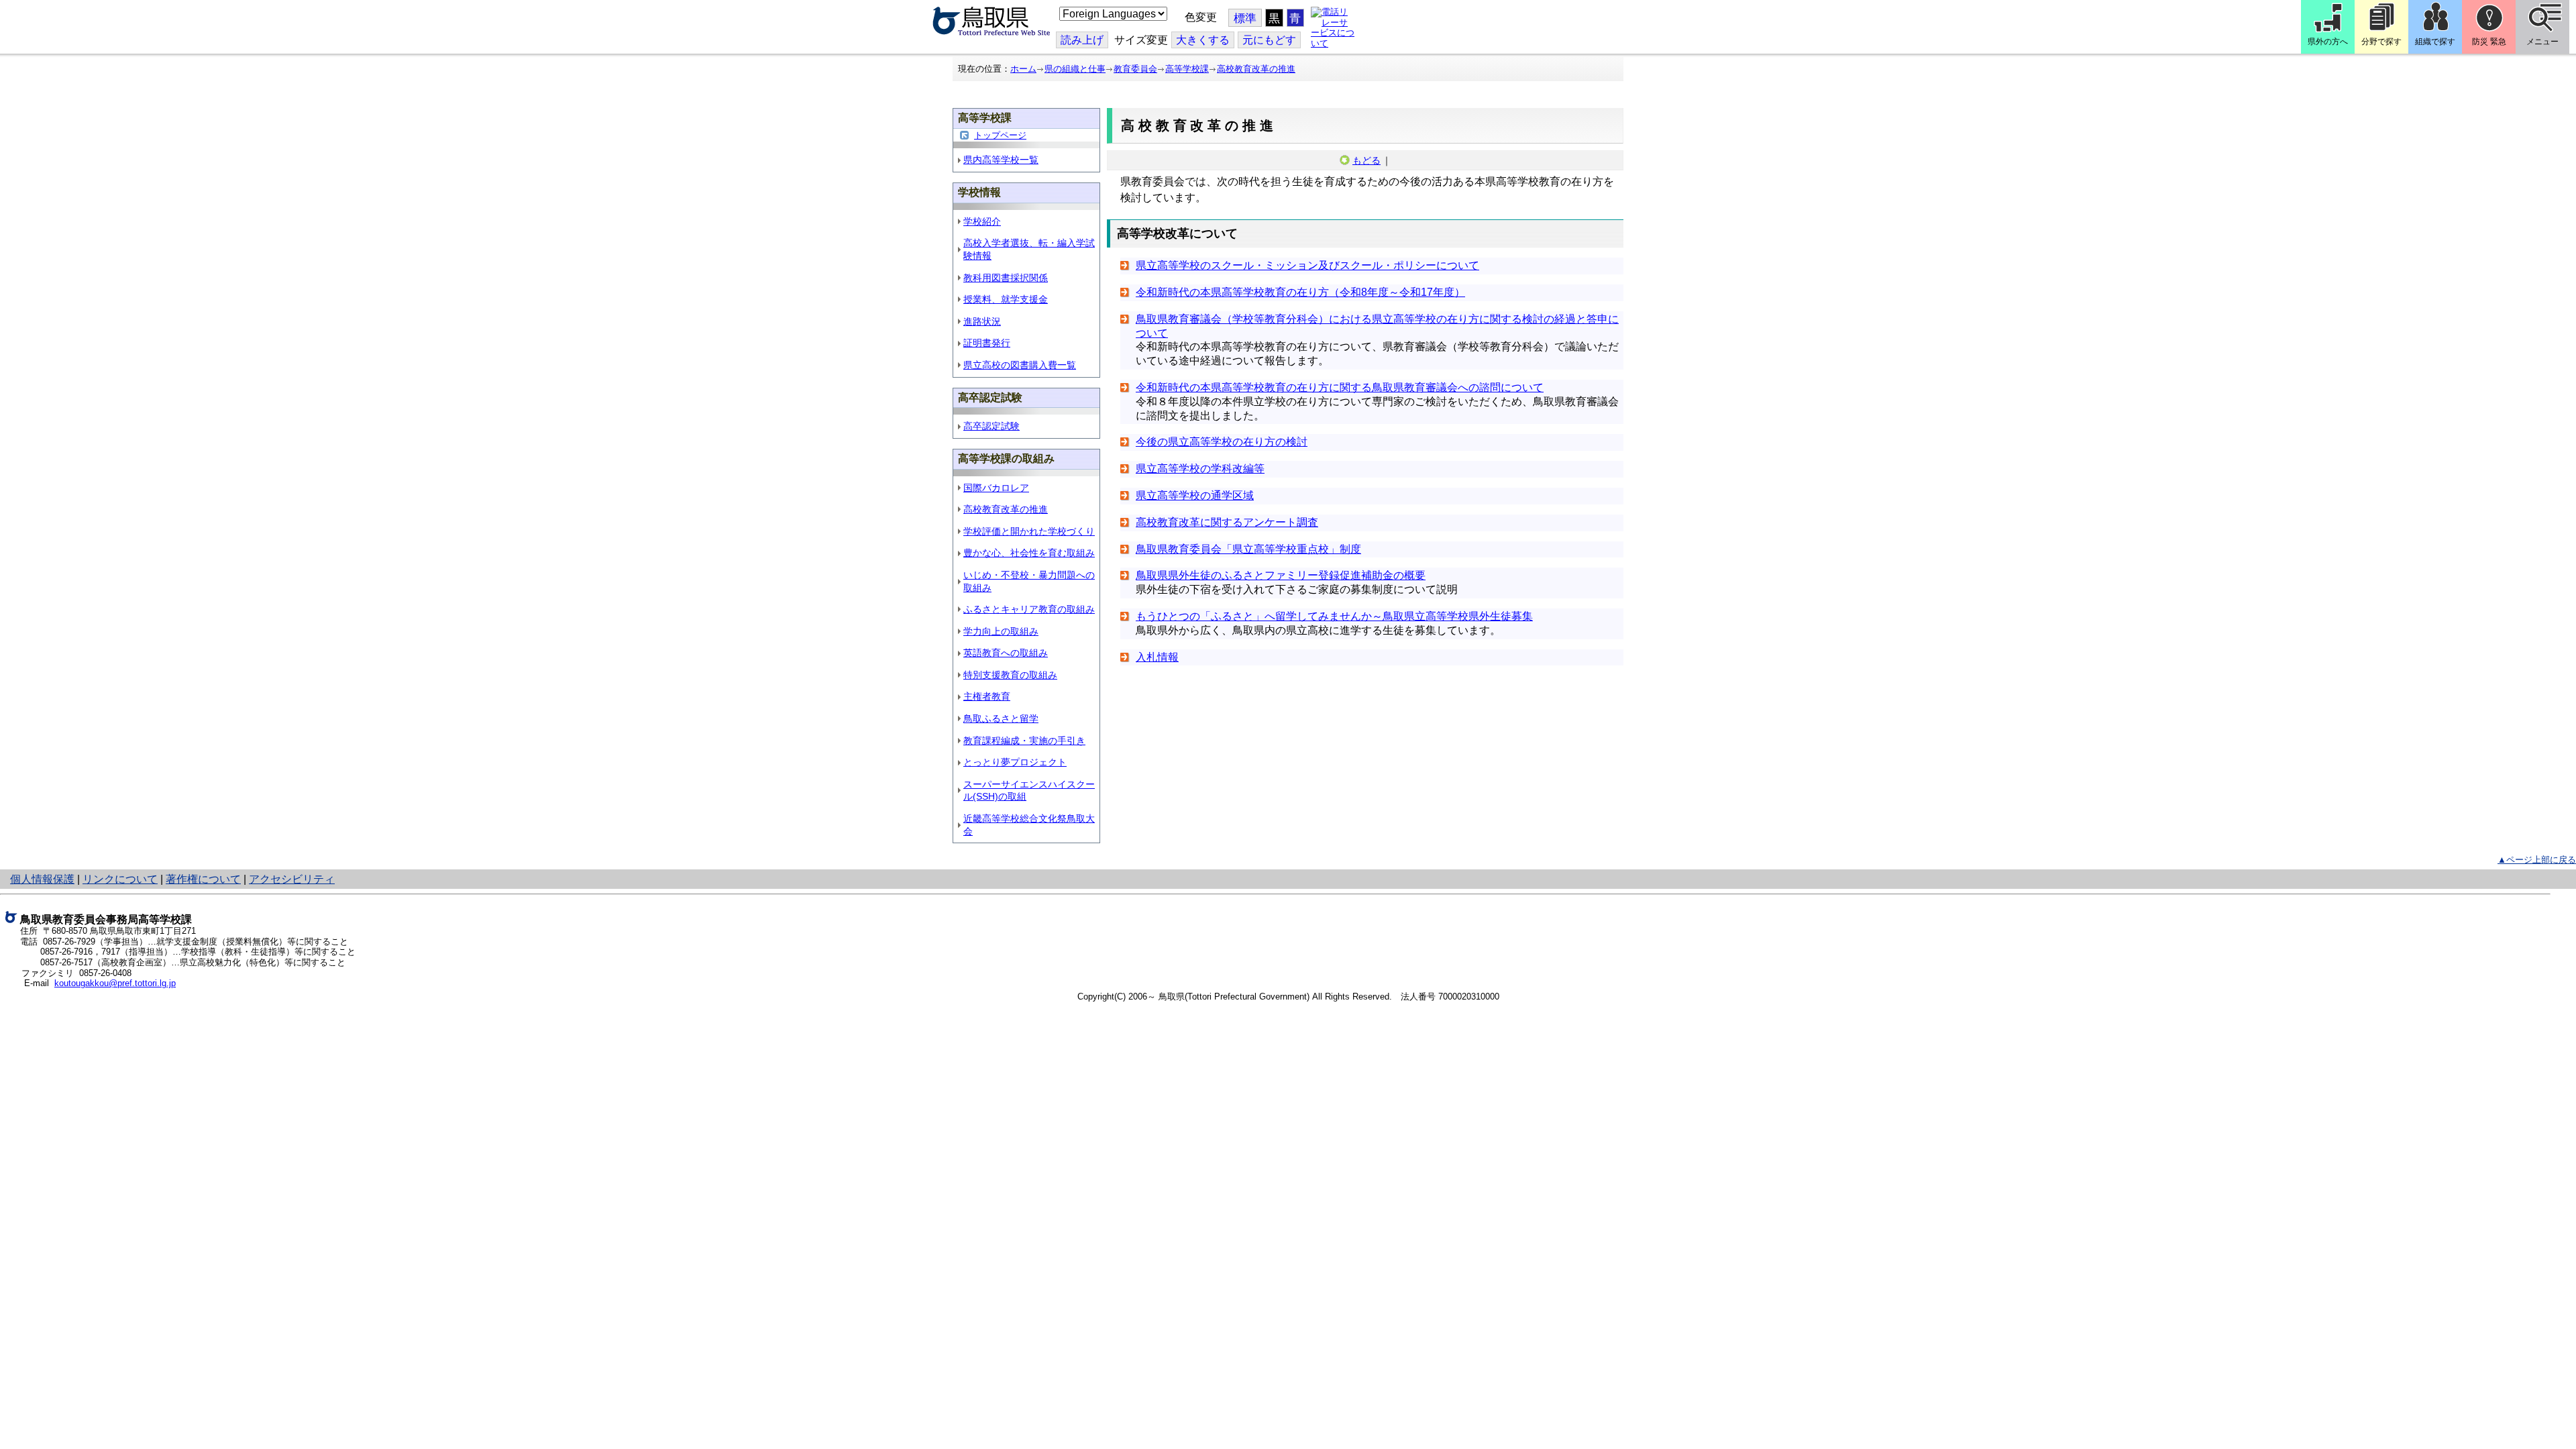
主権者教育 (987, 696)
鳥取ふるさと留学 (1001, 718)
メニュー (2542, 42)
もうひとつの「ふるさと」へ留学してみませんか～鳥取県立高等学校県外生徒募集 (1334, 616)
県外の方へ (2328, 42)
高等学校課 (1187, 69)
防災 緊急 (2489, 42)
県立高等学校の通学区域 (1195, 495)
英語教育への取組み (1006, 653)
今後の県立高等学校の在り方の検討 (1222, 442)
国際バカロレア (996, 488)
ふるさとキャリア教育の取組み (1029, 609)
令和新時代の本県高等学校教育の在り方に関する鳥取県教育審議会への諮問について (1340, 387)
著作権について (203, 879)
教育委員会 (1135, 69)
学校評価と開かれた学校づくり (1029, 531)
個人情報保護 (42, 879)
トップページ (1000, 135)
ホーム (1023, 69)
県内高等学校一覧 (1001, 160)
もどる (1366, 160)
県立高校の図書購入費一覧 (1020, 365)
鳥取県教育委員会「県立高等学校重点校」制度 (1248, 549)
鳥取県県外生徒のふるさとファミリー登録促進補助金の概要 (1281, 575)
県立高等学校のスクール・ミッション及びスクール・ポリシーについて (1307, 265)
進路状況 (982, 321)
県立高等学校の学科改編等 (1200, 469)
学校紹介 (982, 221)
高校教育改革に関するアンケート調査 (1227, 522)
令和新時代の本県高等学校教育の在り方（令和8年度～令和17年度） (1300, 292)
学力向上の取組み (1001, 631)
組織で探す (2435, 42)
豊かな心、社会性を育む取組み (1029, 553)
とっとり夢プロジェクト (1015, 762)
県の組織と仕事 (1075, 69)
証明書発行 (987, 343)
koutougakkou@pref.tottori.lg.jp (115, 983)
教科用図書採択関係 (1006, 278)
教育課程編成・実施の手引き (1024, 741)
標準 (1245, 18)
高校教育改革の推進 (1256, 69)
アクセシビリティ (292, 879)
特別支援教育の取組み (1010, 675)
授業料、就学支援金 (1006, 299)
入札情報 (1157, 657)
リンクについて (120, 879)
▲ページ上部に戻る (2537, 860)
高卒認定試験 (991, 426)
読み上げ (1082, 40)
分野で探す (2381, 42)
